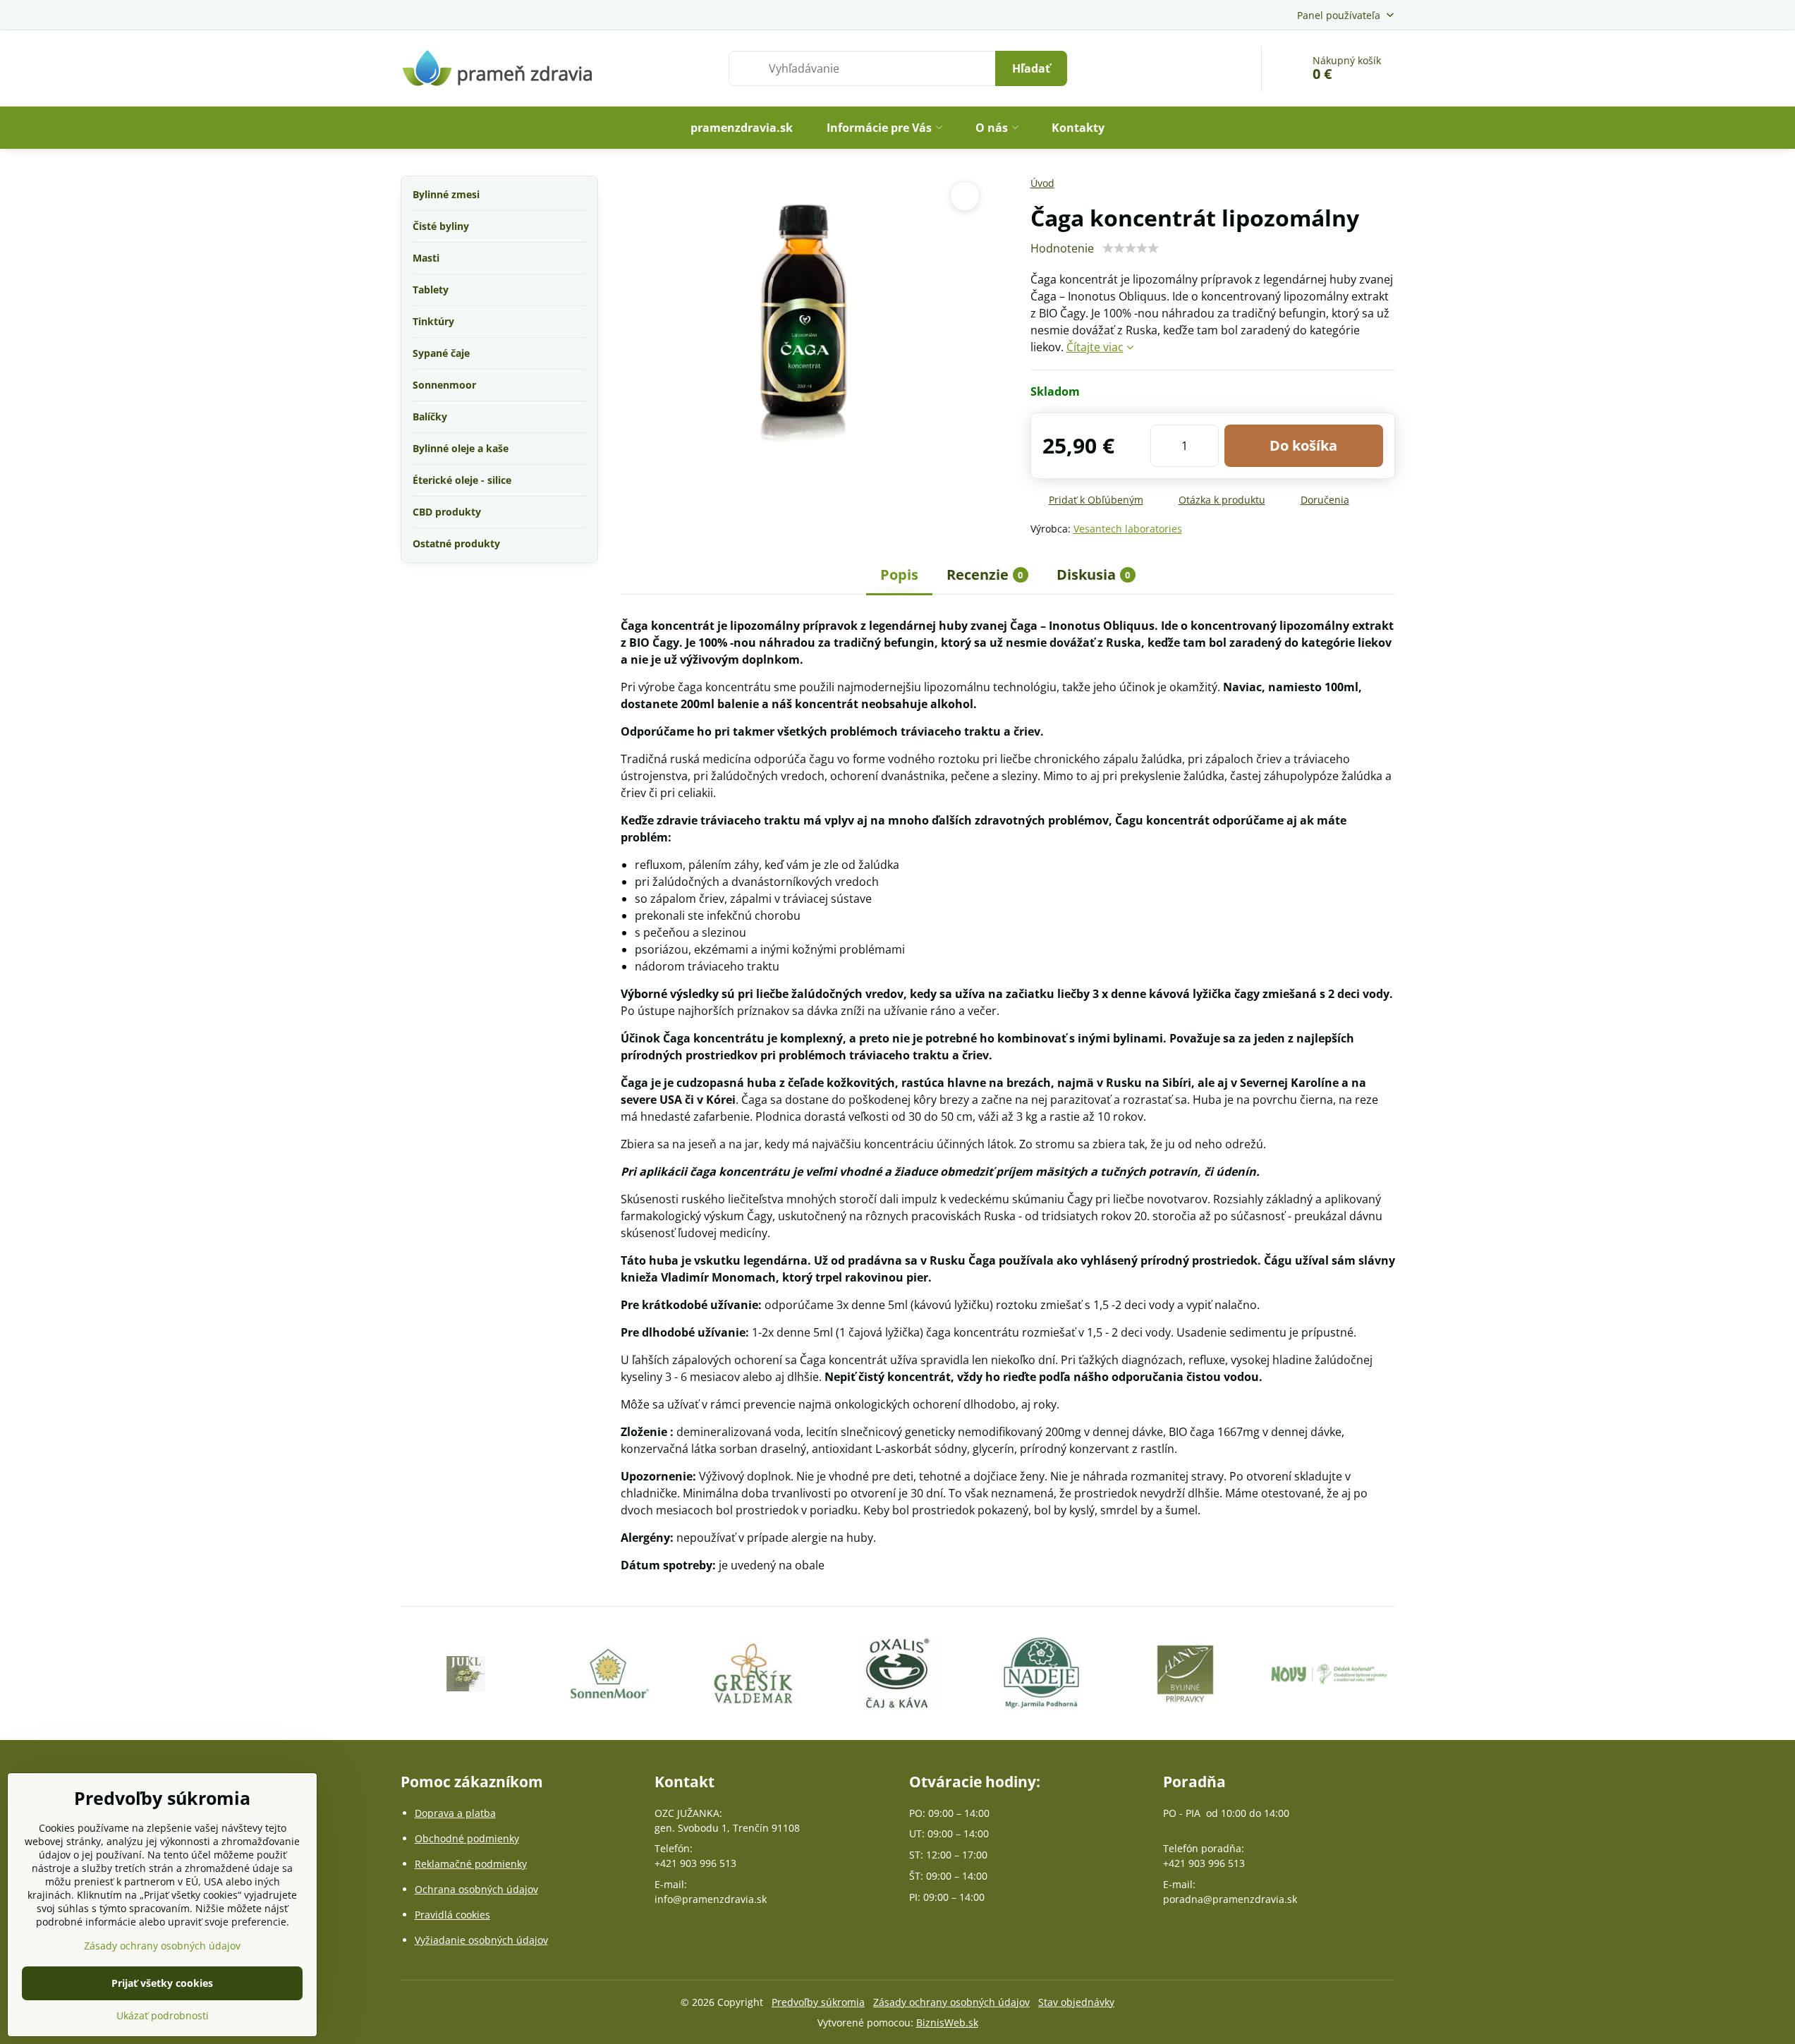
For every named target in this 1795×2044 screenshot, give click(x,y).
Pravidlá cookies (452, 1915)
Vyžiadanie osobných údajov (481, 1940)
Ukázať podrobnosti (163, 2015)
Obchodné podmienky (467, 1838)
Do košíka (1303, 445)
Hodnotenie (1062, 248)
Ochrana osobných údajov (476, 1889)
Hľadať (1031, 68)
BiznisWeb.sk (947, 2022)
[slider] (1131, 248)
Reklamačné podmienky (471, 1864)
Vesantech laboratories (1128, 529)
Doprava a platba (455, 1813)
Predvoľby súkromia (818, 2002)
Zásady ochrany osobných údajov (951, 2002)
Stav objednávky (1076, 2002)
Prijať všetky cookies (162, 1983)
